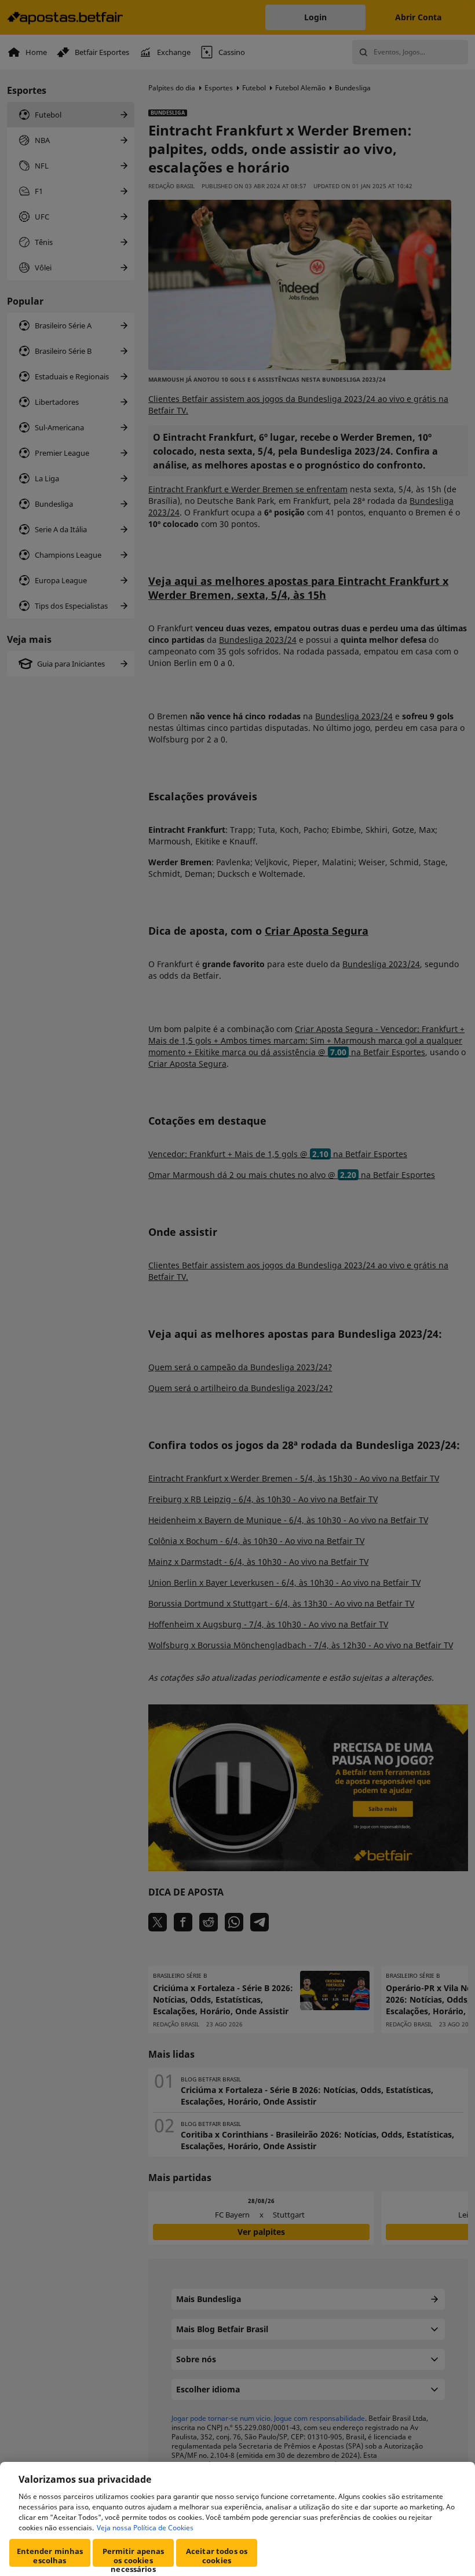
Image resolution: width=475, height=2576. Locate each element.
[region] (237, 2519)
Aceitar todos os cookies (217, 2556)
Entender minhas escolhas (50, 2556)
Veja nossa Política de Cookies (145, 2528)
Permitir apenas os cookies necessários (134, 2556)
